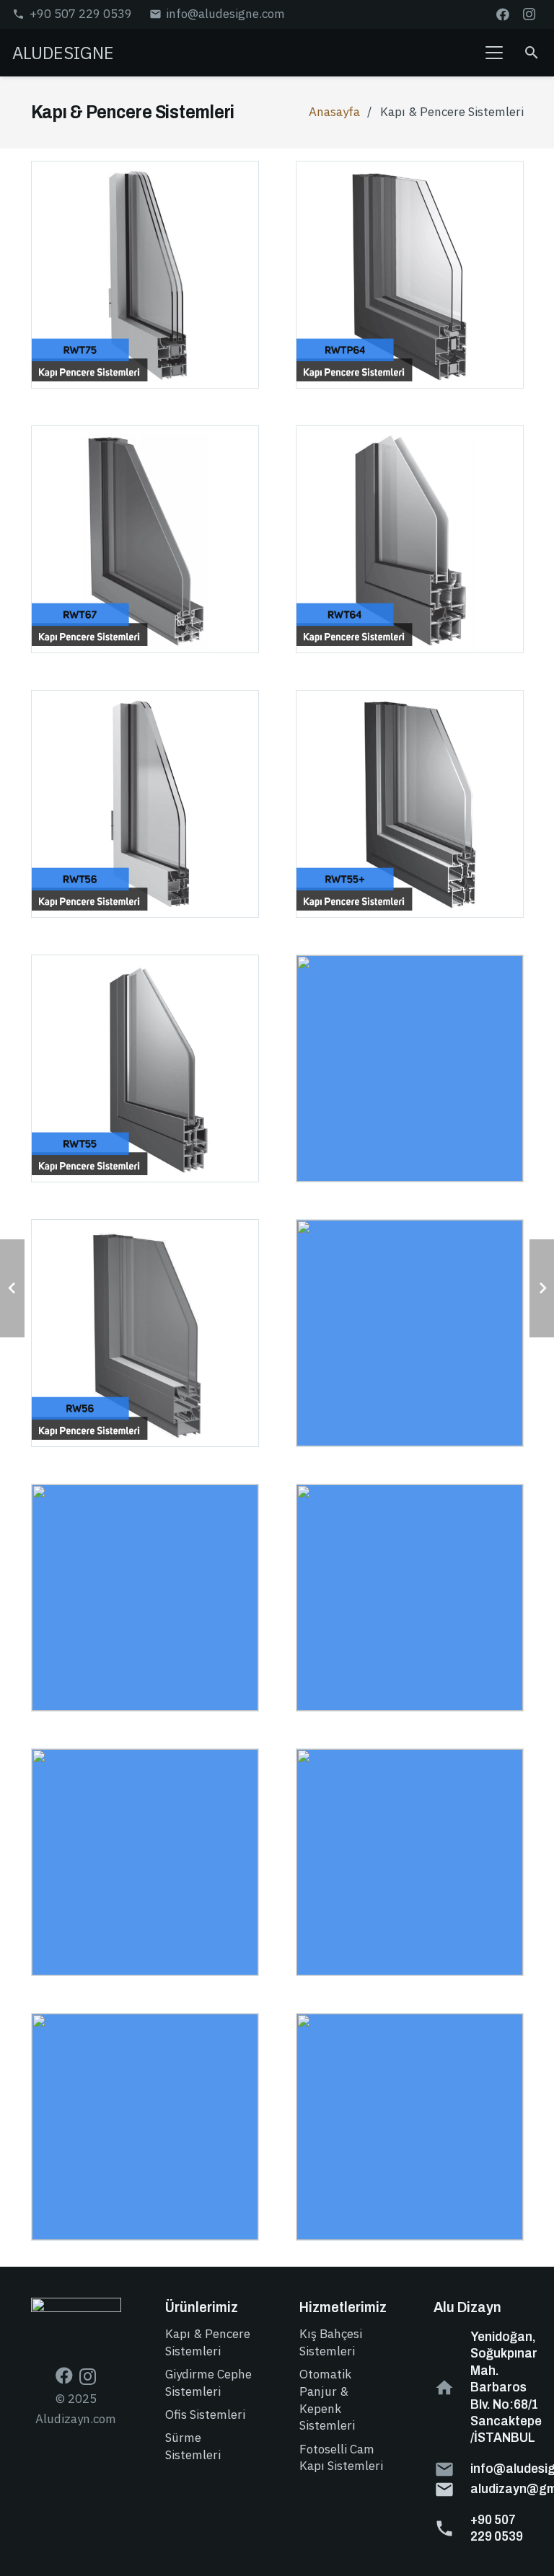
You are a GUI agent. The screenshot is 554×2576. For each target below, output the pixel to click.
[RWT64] (410, 539)
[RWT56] (145, 804)
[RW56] (145, 1333)
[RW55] (145, 1598)
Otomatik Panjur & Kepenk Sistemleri (327, 2400)
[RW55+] (410, 1333)
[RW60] (410, 1068)
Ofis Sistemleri (205, 2415)
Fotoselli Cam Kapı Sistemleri (341, 2458)
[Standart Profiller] (145, 1862)
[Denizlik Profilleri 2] (410, 2127)
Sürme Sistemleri (193, 2446)
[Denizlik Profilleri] (145, 2127)
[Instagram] (529, 14)
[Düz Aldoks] (410, 1862)
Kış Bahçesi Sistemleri (331, 2342)
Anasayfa (334, 112)
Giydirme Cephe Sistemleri (208, 2383)
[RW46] (410, 1598)
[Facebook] (503, 14)
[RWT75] (145, 275)
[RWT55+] (410, 804)
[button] (494, 53)
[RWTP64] (410, 275)
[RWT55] (145, 1068)
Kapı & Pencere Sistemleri (208, 2342)
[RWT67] (145, 539)
